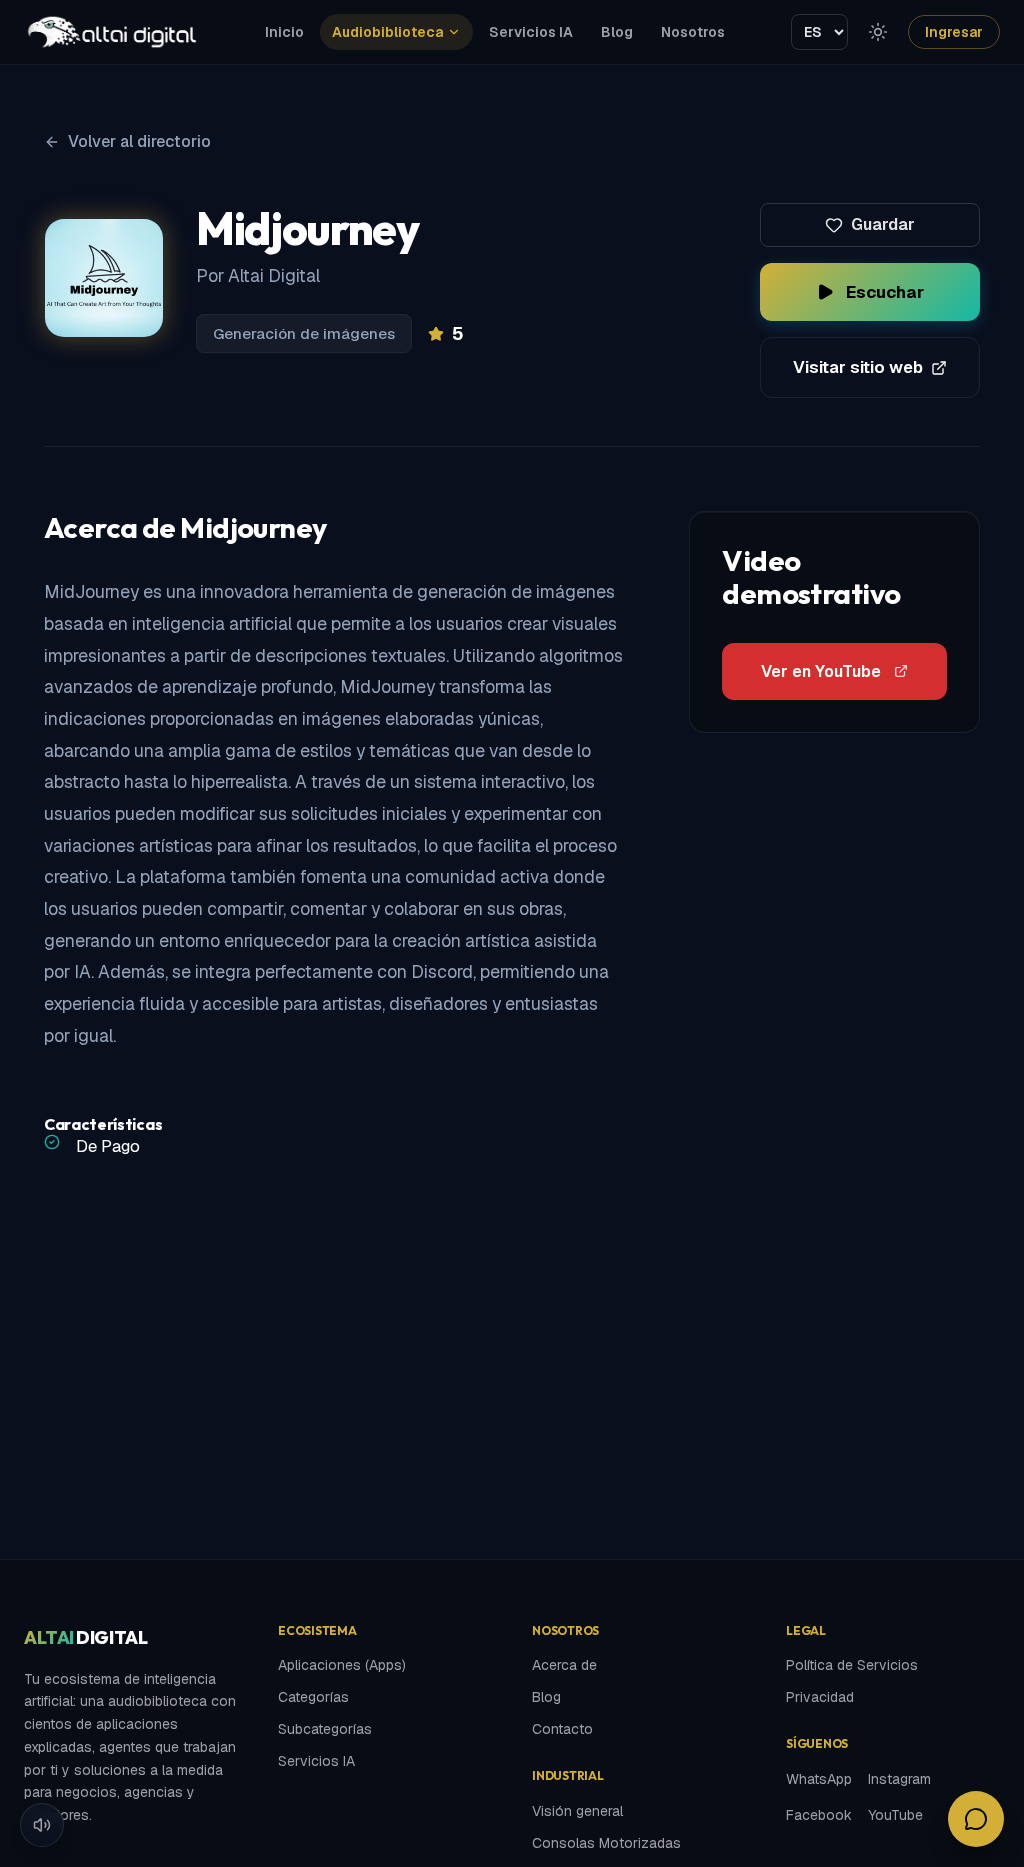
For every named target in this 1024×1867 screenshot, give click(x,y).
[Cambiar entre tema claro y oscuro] (878, 32)
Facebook (819, 1815)
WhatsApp (819, 1779)
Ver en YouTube (821, 671)
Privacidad (820, 1697)
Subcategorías (325, 1729)
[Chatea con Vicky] (976, 1819)
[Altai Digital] (111, 32)
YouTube (895, 1815)
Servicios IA (531, 32)
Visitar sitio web (858, 367)
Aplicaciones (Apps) (342, 1665)
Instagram (899, 1779)
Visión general (577, 1811)
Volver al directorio (139, 141)
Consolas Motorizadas (606, 1843)
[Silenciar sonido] (42, 1825)
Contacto (562, 1729)
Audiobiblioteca (387, 32)
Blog (617, 32)
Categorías (313, 1697)
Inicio (284, 32)
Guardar (883, 224)
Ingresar (954, 32)
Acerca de (564, 1665)
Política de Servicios (852, 1665)
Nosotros (693, 32)
